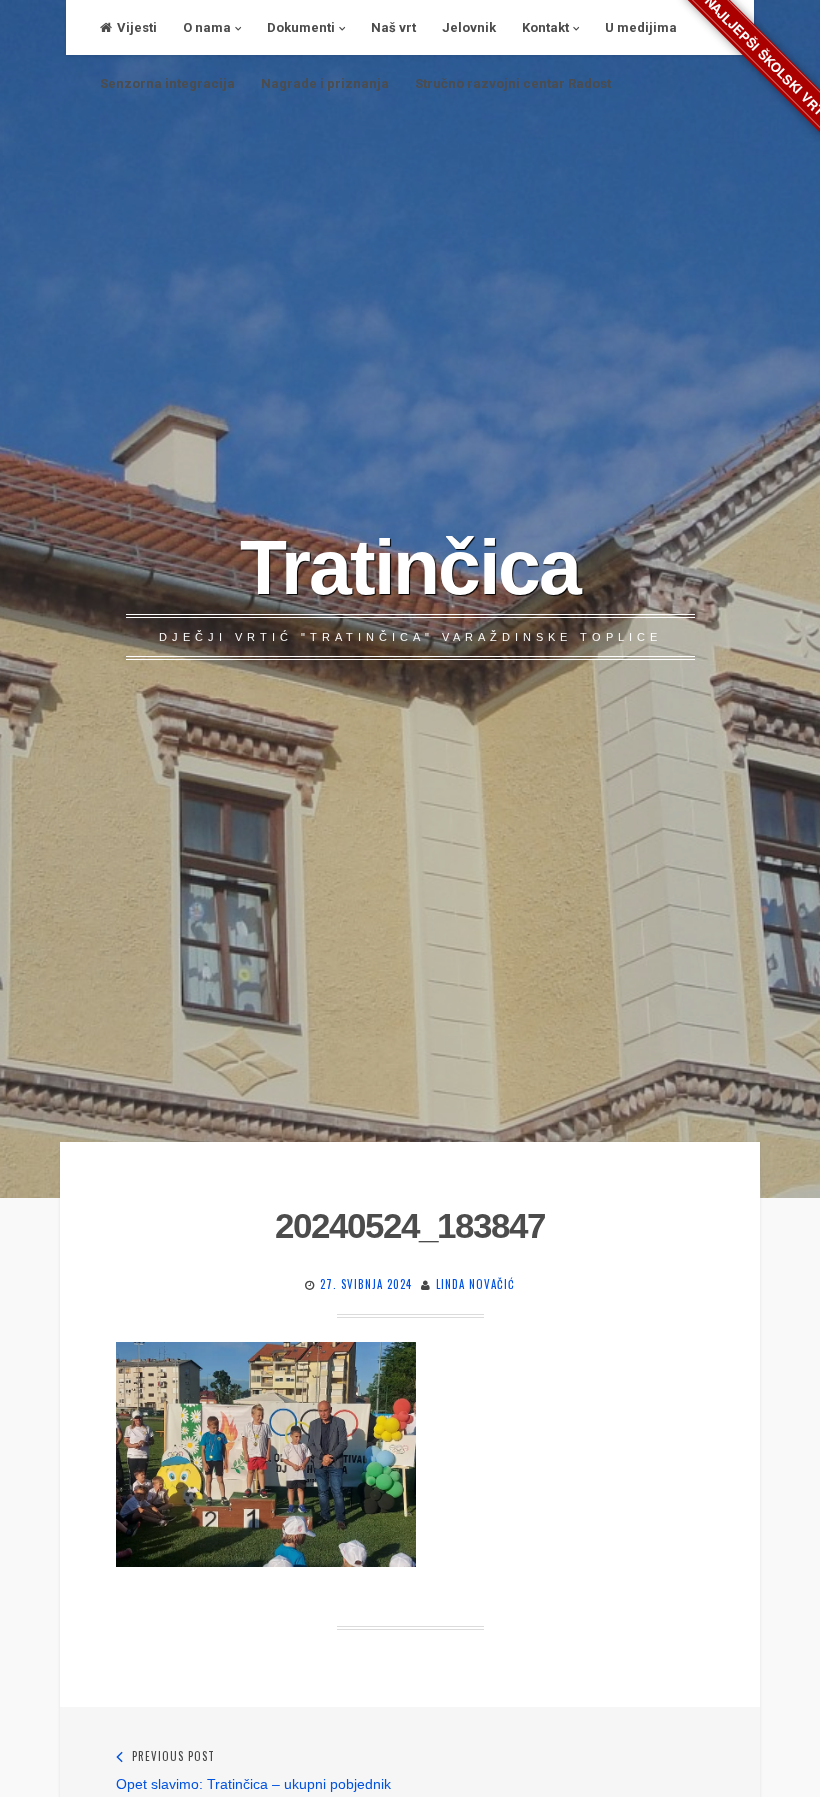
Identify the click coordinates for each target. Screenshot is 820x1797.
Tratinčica (410, 567)
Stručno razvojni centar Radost (513, 83)
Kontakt (545, 27)
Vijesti (137, 27)
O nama (207, 27)
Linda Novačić (475, 1284)
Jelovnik (469, 27)
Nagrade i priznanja (325, 83)
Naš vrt (393, 27)
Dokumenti (301, 27)
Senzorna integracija (167, 83)
